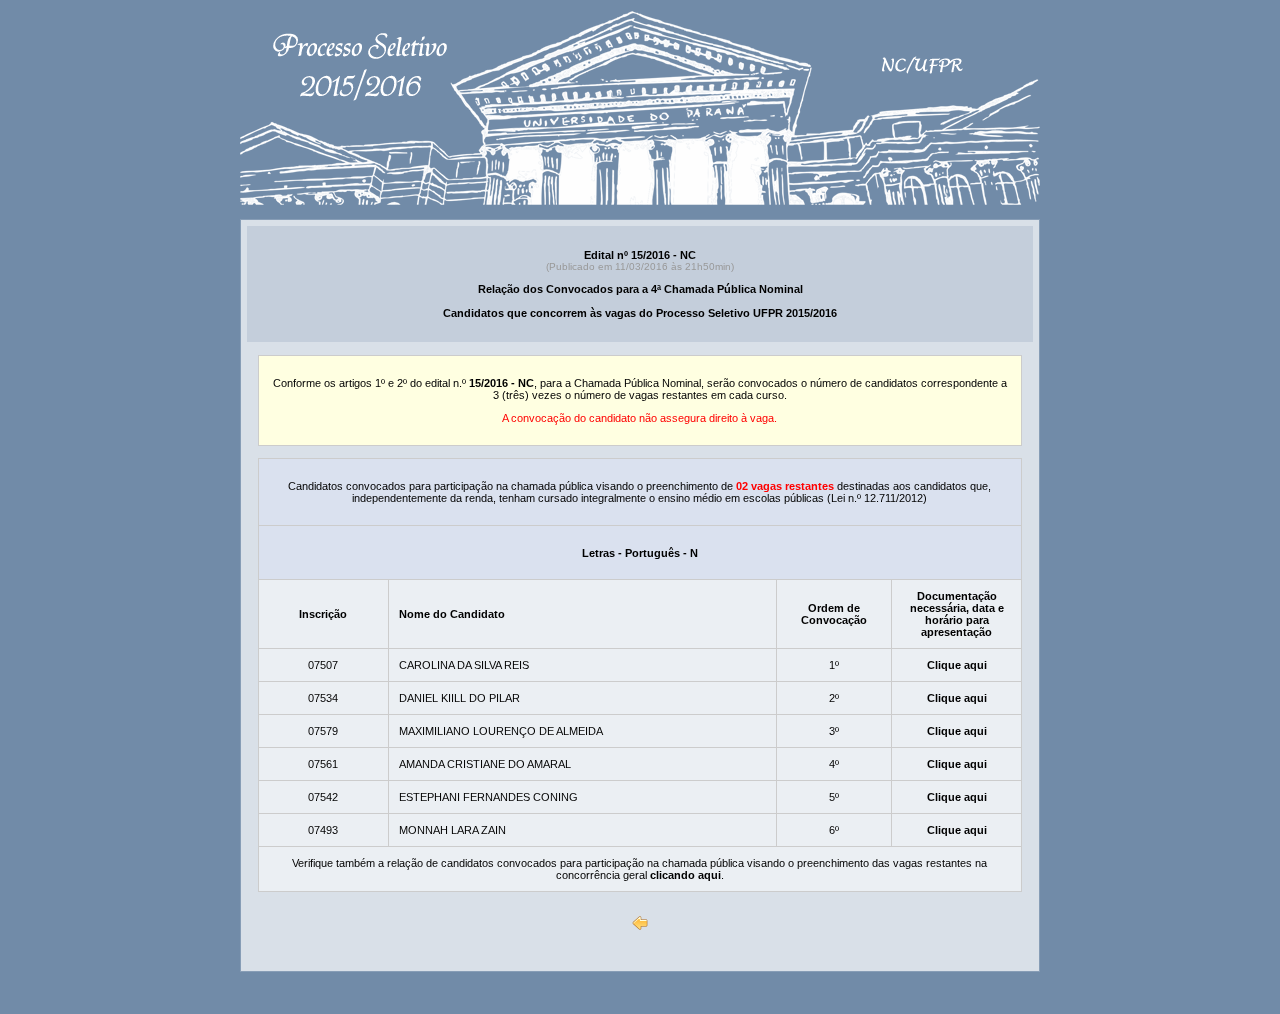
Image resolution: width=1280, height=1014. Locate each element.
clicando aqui (685, 875)
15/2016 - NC (501, 383)
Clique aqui (957, 665)
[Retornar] (640, 923)
